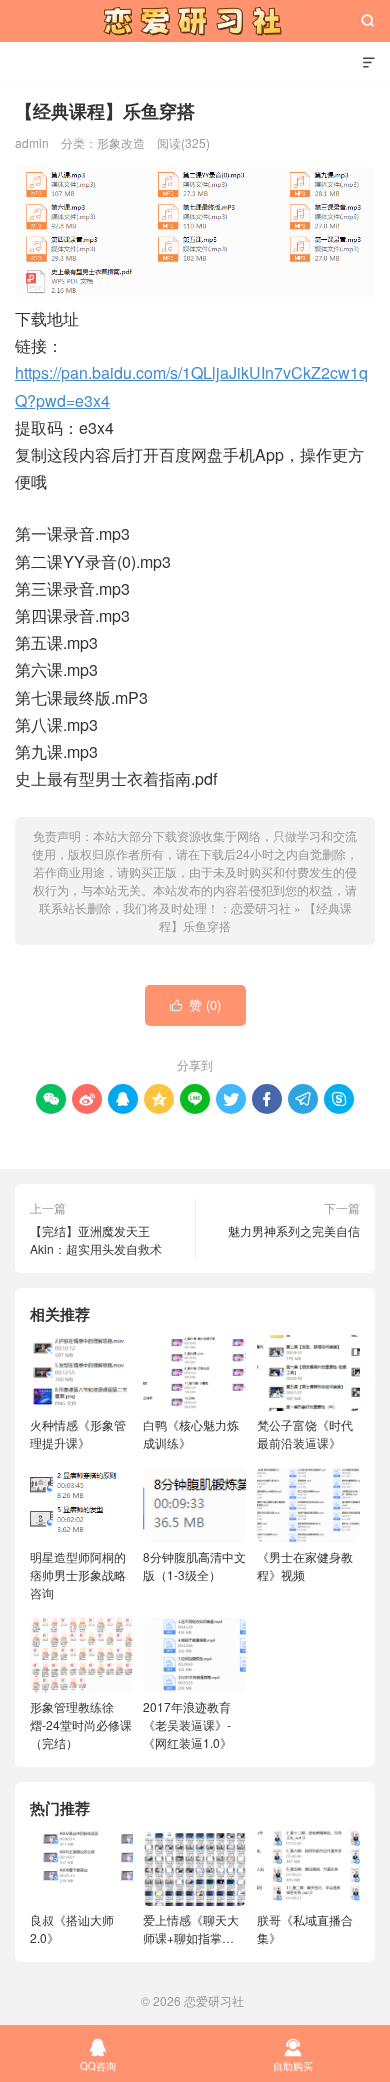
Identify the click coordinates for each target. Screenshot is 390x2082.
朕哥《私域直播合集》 (305, 1928)
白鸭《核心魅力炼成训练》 (191, 1433)
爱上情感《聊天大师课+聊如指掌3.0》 (191, 1929)
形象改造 (121, 142)
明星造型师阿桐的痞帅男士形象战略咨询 (78, 1574)
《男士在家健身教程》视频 (305, 1565)
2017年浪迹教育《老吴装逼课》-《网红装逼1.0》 (187, 1724)
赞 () (195, 1004)
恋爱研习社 (195, 21)
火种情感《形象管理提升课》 (78, 1433)
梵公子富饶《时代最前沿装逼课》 (305, 1433)
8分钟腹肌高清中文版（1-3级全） (194, 1565)
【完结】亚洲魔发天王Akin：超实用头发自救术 (96, 1239)
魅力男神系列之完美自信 (294, 1230)
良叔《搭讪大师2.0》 (72, 1928)
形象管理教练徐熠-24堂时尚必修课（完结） (81, 1724)
